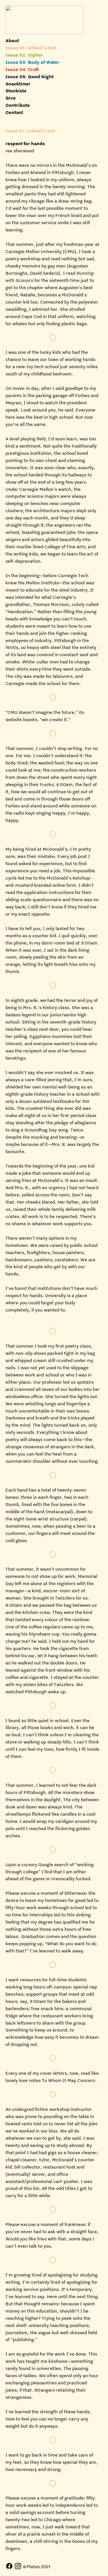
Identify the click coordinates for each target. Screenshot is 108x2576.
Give (11, 98)
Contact (14, 112)
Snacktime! (18, 84)
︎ (9, 2566)
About (12, 40)
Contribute (18, 105)
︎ (18, 2566)
